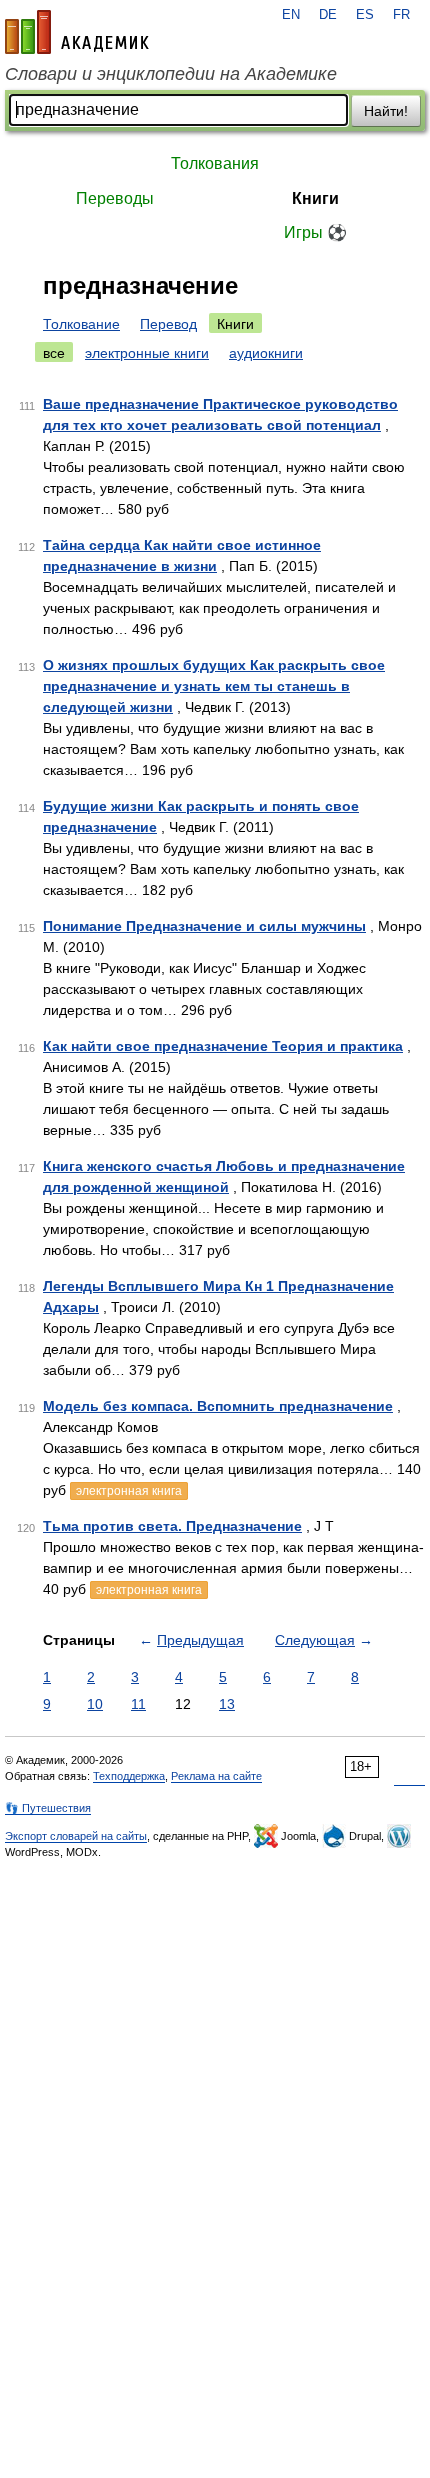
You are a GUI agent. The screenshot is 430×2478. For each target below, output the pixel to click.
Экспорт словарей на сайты (76, 1836)
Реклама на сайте (216, 1776)
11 (138, 1704)
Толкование (81, 324)
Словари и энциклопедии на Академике (171, 74)
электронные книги (147, 353)
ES (365, 15)
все (54, 353)
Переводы (115, 198)
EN (291, 15)
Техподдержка (129, 1776)
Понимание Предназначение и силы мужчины (204, 926)
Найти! (386, 111)
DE (328, 15)
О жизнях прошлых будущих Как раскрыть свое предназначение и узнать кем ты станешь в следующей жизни (214, 686)
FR (401, 15)
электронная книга (129, 1491)
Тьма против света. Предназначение (172, 1526)
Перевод (168, 324)
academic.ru (77, 32)
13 (227, 1704)
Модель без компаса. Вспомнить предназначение (218, 1406)
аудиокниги (266, 353)
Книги (315, 198)
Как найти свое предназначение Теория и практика (223, 1046)
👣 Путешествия (48, 1808)
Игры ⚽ (315, 232)
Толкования (215, 163)
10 (95, 1704)
